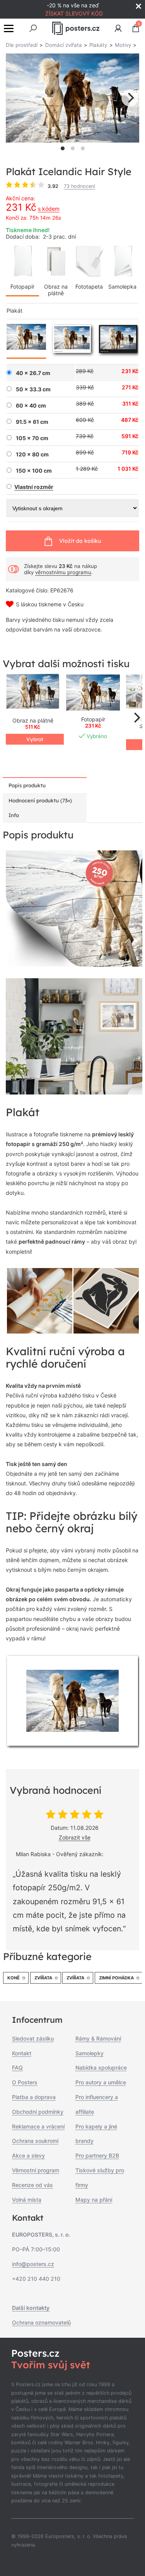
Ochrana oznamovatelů (41, 2322)
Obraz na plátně (56, 290)
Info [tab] (14, 815)
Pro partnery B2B (97, 2155)
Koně (14, 1978)
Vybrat (35, 739)
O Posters (25, 2082)
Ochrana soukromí (35, 2141)
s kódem (49, 209)
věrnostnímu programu (63, 572)
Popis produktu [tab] (27, 785)
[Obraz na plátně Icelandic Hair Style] (33, 693)
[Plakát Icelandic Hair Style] (93, 693)
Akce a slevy (28, 2155)
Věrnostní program (36, 2170)
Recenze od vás (32, 2185)
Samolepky (90, 2053)
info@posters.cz (33, 2264)
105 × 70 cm (32, 438)
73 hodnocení (79, 186)
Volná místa (27, 2200)
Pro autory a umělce (101, 2082)
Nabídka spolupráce (101, 2068)
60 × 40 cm (31, 406)
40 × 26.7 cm (33, 373)
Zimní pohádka (116, 1978)
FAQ (17, 2068)
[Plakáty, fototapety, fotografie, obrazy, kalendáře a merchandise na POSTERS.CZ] (76, 28)
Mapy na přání (94, 2200)
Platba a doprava (34, 2097)
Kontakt (22, 2053)
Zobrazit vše (75, 1837)
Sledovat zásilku (33, 2038)
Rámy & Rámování (98, 2038)
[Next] (130, 98)
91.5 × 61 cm (32, 422)
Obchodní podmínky (38, 2112)
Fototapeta (89, 287)
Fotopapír (22, 287)
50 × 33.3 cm (33, 389)
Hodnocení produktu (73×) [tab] (40, 800)
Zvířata (43, 1978)
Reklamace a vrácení (38, 2126)
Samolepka (122, 287)
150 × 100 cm (34, 471)
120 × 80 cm (32, 454)
